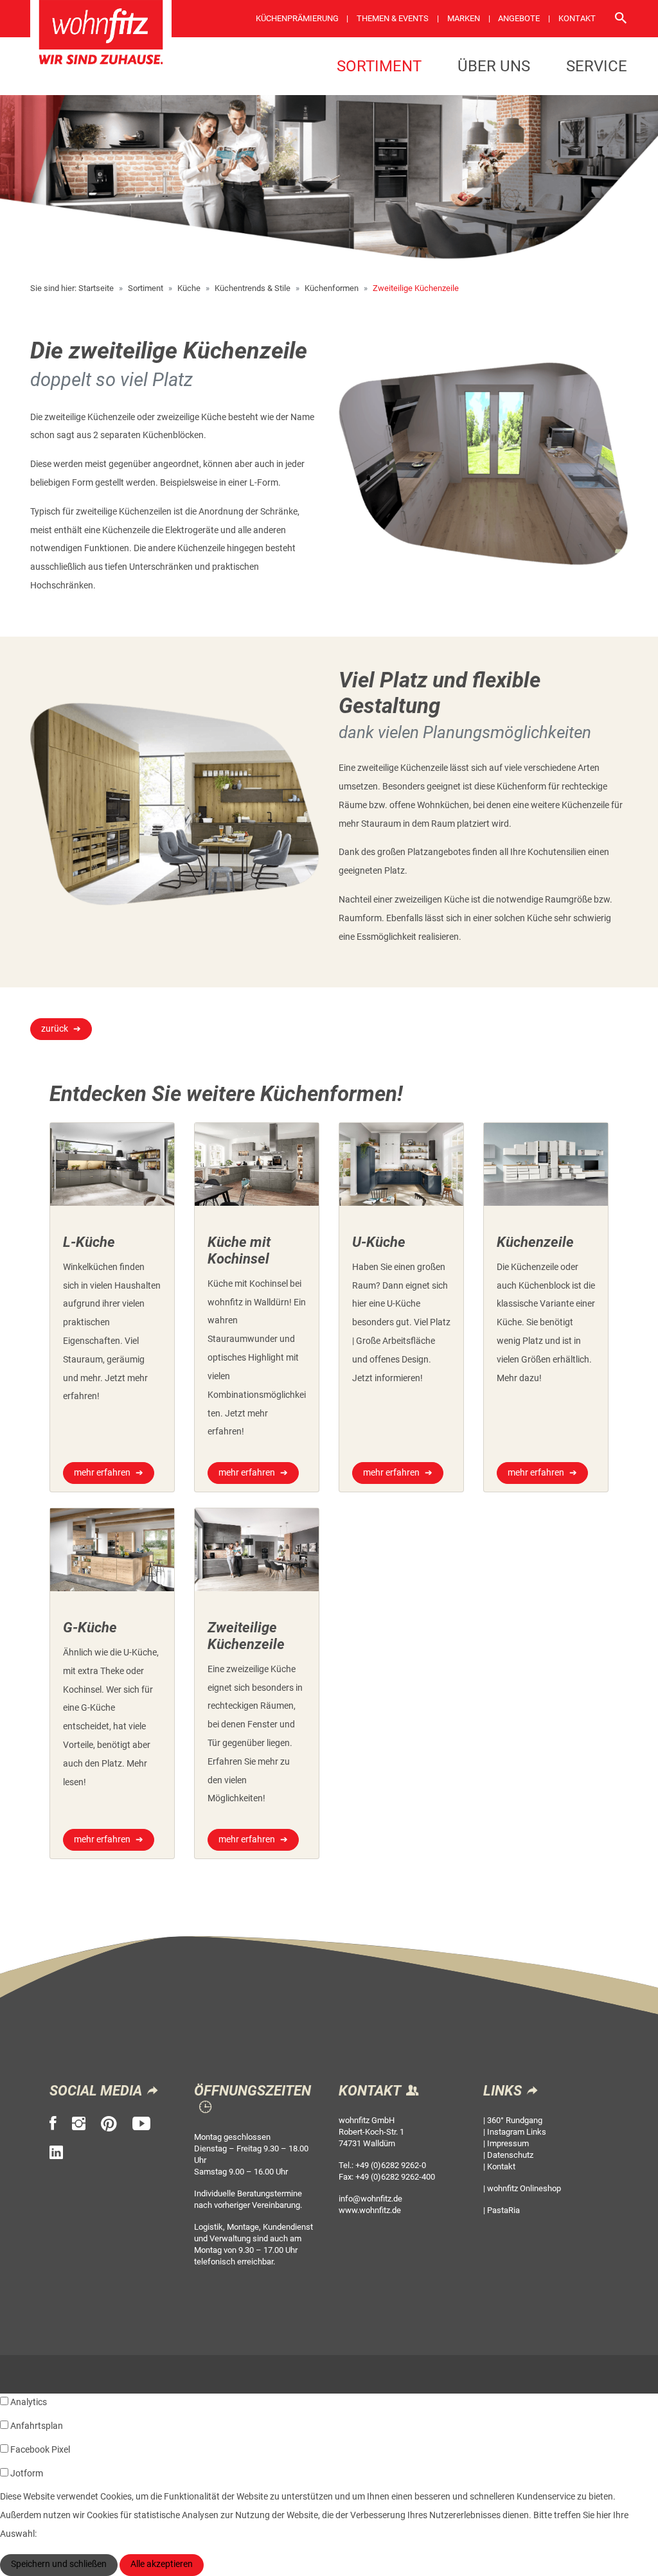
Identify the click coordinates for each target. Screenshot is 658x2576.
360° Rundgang (515, 2120)
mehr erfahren (102, 1473)
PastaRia (503, 2210)
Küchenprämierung (297, 18)
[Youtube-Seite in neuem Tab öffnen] (141, 2124)
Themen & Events (393, 18)
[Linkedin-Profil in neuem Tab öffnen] (56, 2153)
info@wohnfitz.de (370, 2199)
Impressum (508, 2143)
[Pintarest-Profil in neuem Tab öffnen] (109, 2124)
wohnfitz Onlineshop (524, 2188)
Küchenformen (332, 288)
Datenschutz (510, 2155)
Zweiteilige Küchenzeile (416, 288)
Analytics (29, 2402)
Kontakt (577, 18)
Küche (189, 288)
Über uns (494, 66)
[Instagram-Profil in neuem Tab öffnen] (79, 2124)
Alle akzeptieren (162, 2564)
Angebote (519, 18)
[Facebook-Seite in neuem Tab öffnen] (53, 2124)
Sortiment (379, 66)
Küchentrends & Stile (253, 288)
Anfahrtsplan (37, 2426)
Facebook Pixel (40, 2450)
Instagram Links (517, 2132)
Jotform (27, 2474)
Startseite (96, 288)
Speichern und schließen (59, 2564)
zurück (55, 1029)
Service (597, 66)
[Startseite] (101, 37)
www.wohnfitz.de (370, 2210)
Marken (464, 18)
